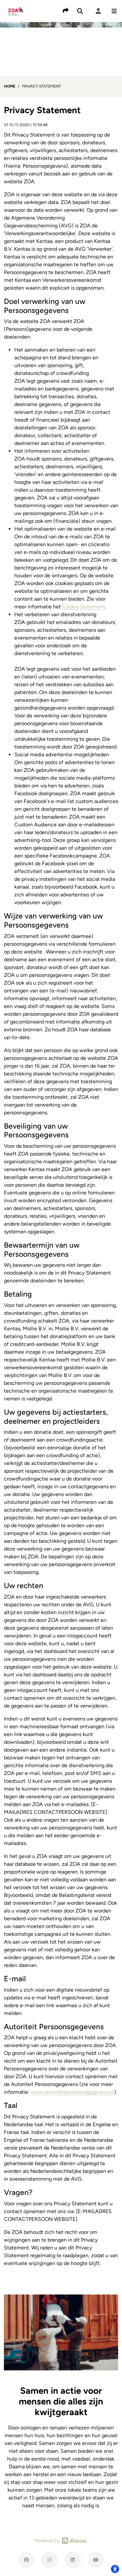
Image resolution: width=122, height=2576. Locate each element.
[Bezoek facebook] (26, 2560)
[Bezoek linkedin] (73, 2560)
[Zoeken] (80, 11)
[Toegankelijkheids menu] (115, 2569)
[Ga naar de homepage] (16, 11)
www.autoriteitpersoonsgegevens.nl (72, 2092)
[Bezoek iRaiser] (61, 2540)
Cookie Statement (84, 607)
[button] (114, 11)
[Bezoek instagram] (49, 2560)
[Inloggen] (98, 11)
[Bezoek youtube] (96, 2560)
